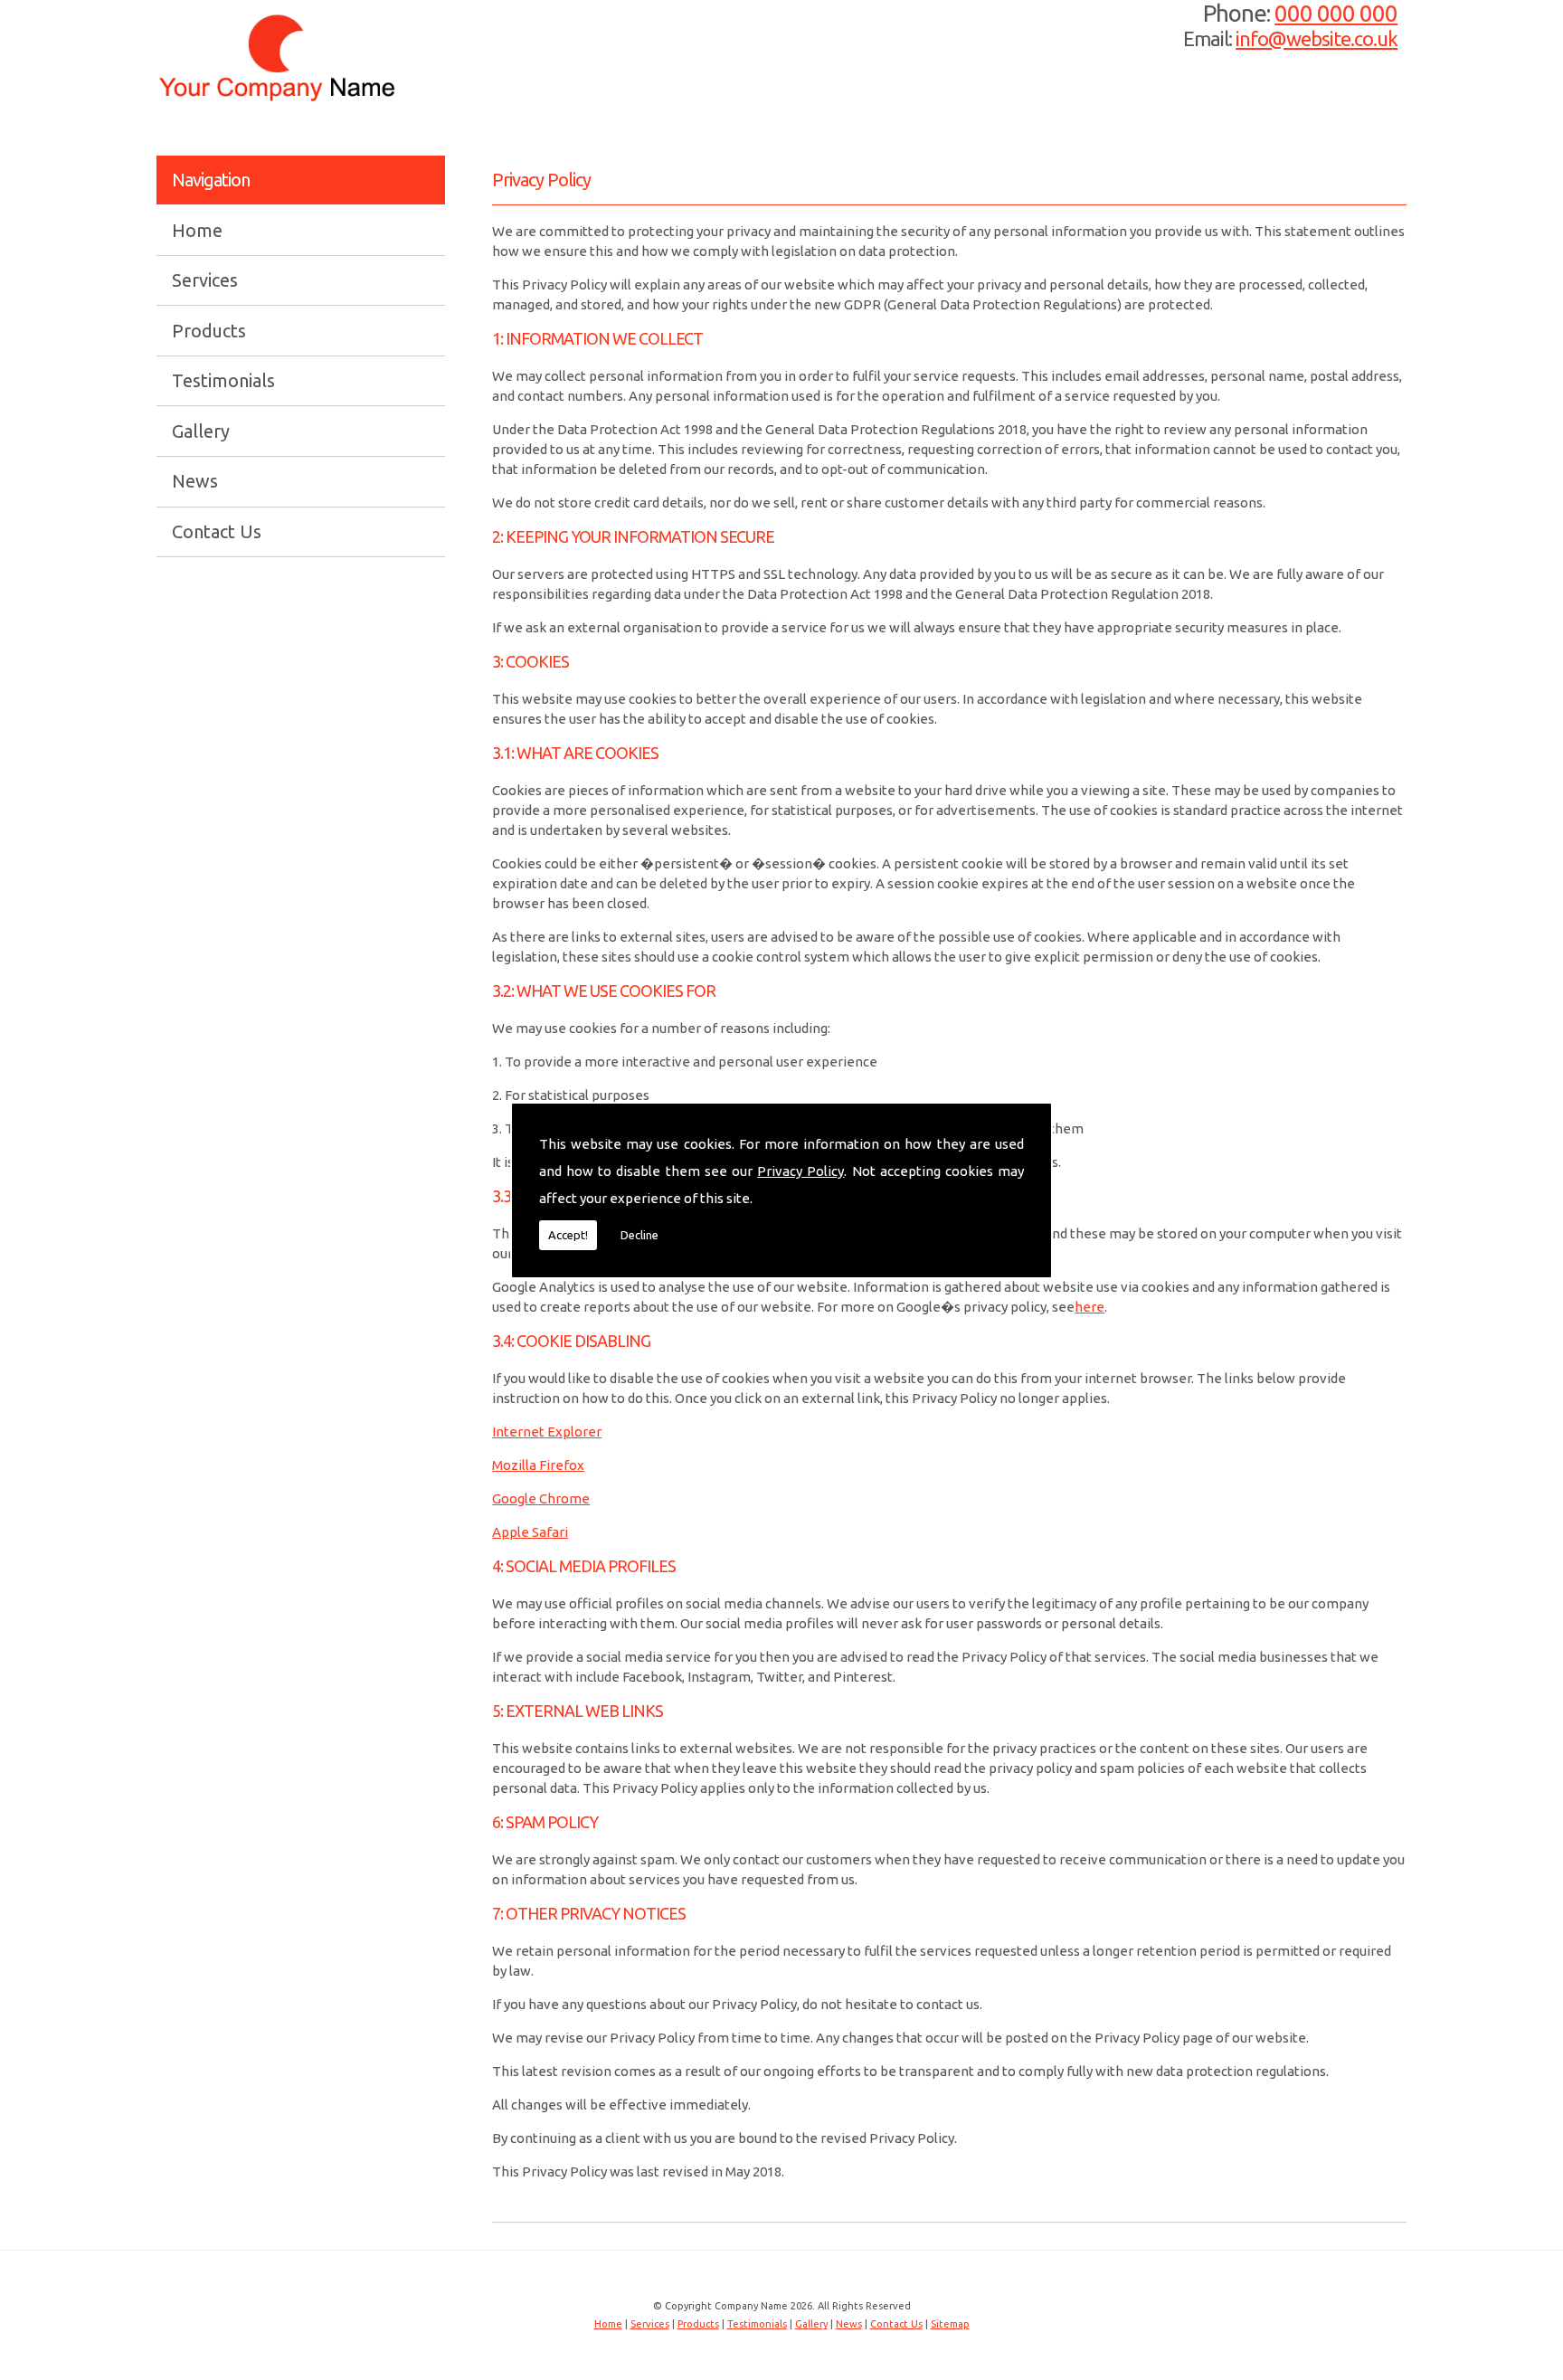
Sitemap (950, 2324)
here (1089, 1307)
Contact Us (217, 531)
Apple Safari (530, 1532)
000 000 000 (1336, 13)
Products (209, 331)
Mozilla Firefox (538, 1465)
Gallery (201, 431)
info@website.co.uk (1317, 38)
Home (197, 231)
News (195, 481)
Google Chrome (541, 1498)
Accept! (568, 1235)
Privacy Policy (800, 1171)
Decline (639, 1235)
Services (205, 280)
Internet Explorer (547, 1432)
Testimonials (223, 380)
